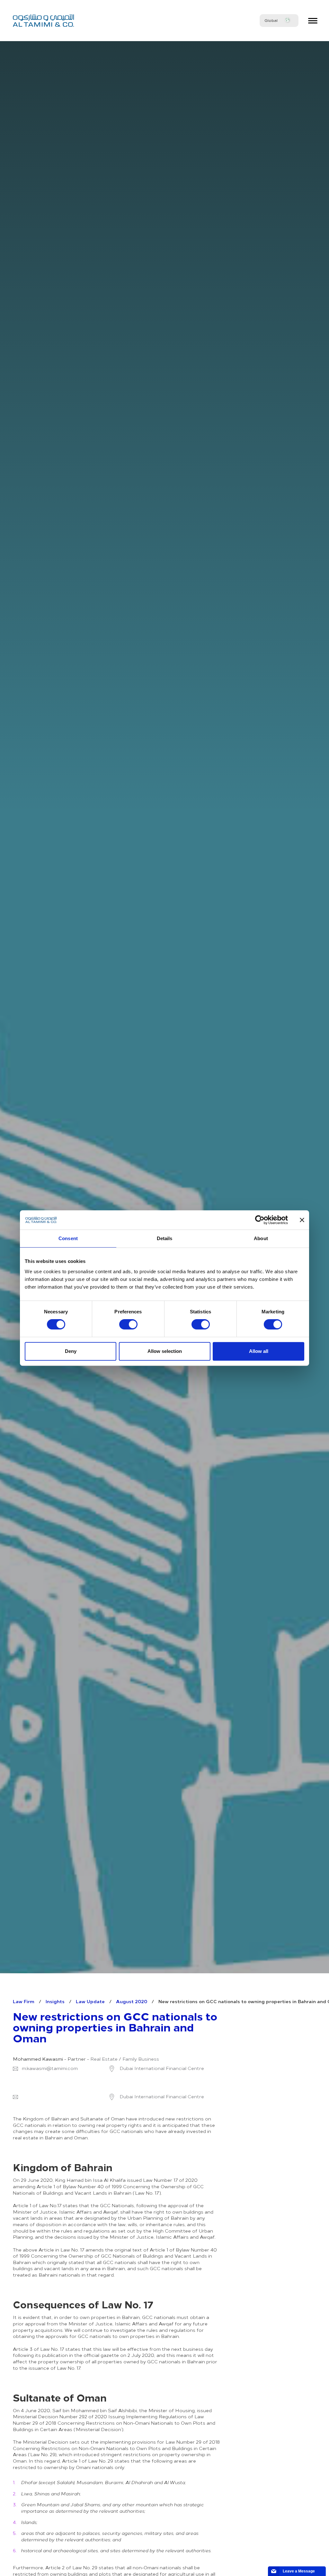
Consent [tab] (68, 1238)
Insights (55, 2001)
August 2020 (132, 2001)
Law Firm (24, 2001)
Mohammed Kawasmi (38, 2059)
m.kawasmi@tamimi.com (50, 2068)
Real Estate (104, 2059)
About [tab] (261, 1238)
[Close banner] (302, 1220)
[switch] (128, 1324)
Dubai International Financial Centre (161, 2068)
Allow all (259, 1351)
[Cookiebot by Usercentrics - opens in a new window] (260, 1220)
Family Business (141, 2059)
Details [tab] (165, 1238)
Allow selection (165, 1351)
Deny (71, 1351)
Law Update (90, 2001)
